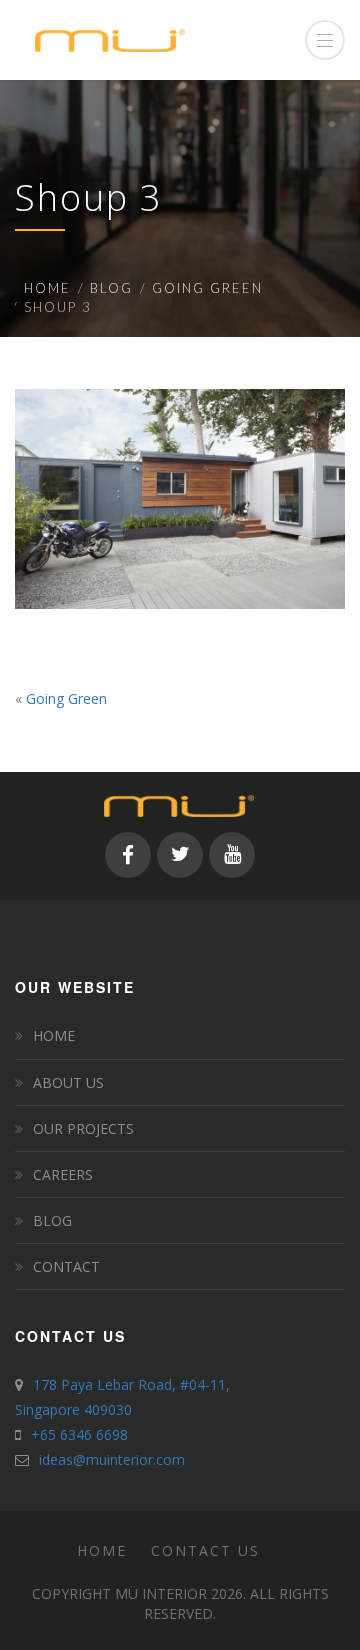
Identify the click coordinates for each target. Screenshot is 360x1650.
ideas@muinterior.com (112, 1459)
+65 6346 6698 (79, 1434)
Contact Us (205, 1550)
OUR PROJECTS (83, 1128)
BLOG (52, 1220)
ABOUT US (68, 1082)
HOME (54, 1035)
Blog (111, 288)
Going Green (207, 288)
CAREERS (63, 1174)
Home (47, 288)
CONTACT (66, 1266)
